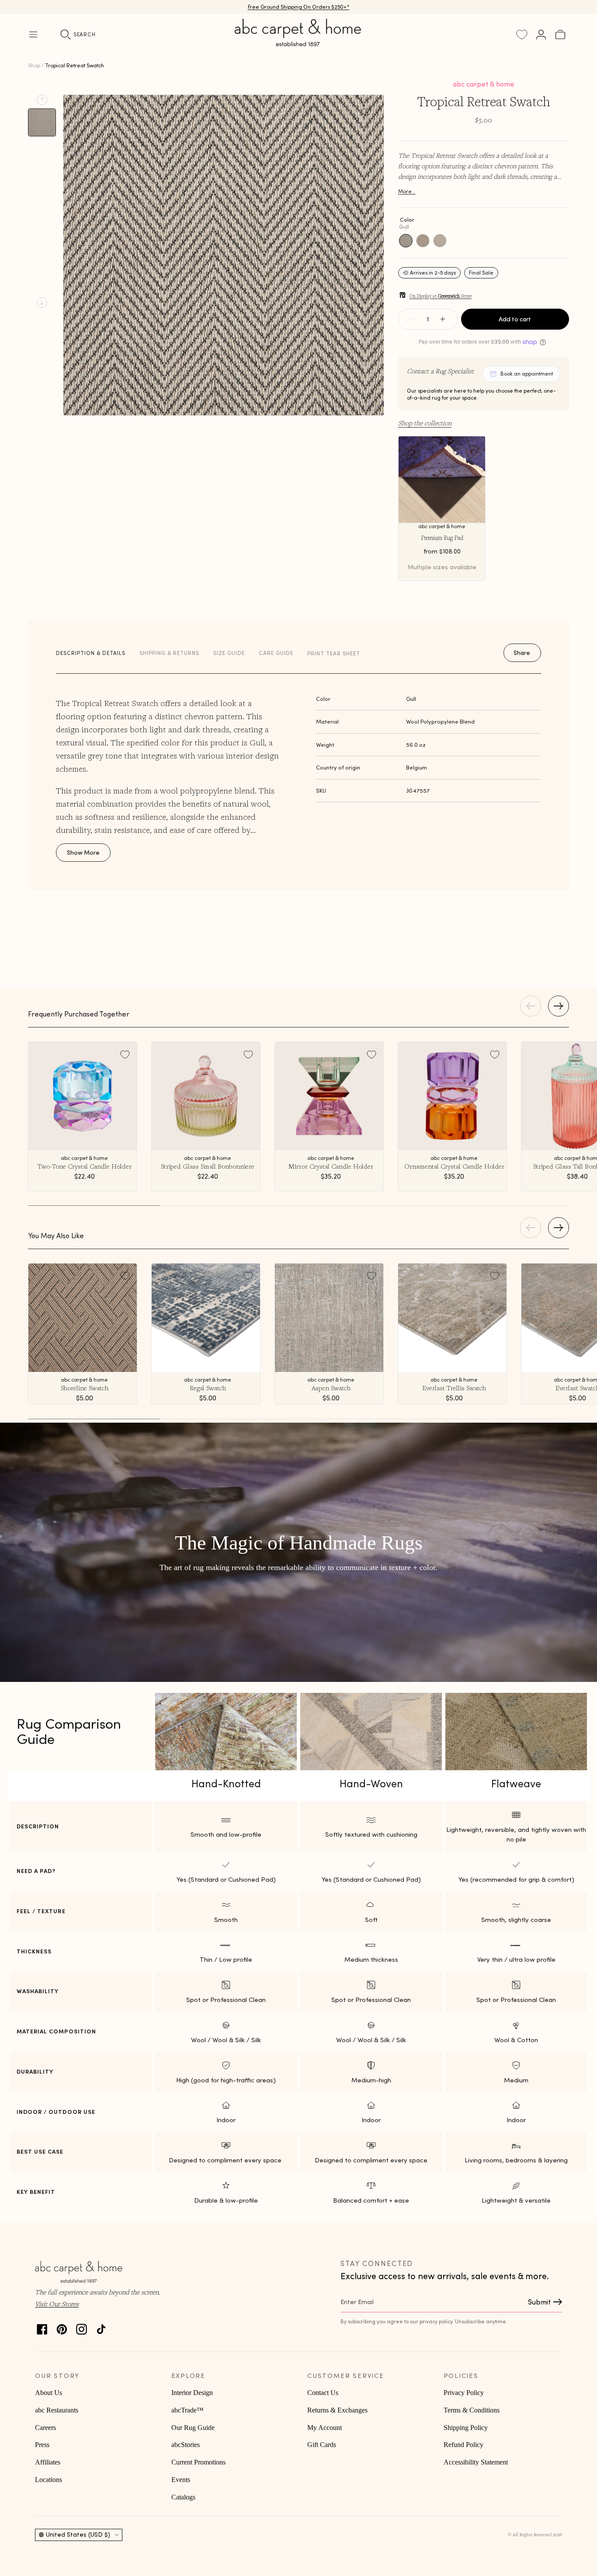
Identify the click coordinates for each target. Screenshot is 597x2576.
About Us (49, 2393)
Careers (45, 2428)
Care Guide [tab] (276, 653)
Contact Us (323, 2393)
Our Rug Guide (193, 2428)
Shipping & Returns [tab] (169, 653)
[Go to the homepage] (298, 43)
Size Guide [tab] (229, 653)
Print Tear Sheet (334, 653)
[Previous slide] (42, 100)
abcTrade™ (187, 2410)
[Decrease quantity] (413, 319)
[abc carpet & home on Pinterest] (62, 2327)
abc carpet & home (484, 84)
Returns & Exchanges (337, 2410)
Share (522, 653)
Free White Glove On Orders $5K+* (298, 7)
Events (181, 2480)
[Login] (541, 35)
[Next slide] (42, 303)
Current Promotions (198, 2462)
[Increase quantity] (443, 319)
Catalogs (183, 2497)
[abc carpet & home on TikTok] (101, 2327)
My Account (325, 2428)
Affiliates (48, 2462)
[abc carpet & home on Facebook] (42, 2327)
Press (42, 2445)
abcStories (186, 2445)
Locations (49, 2480)
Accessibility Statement (476, 2462)
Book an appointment (527, 374)
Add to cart (515, 319)
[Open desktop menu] (33, 35)
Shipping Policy (466, 2428)
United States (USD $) (78, 2534)
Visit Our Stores (57, 2304)
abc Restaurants (57, 2410)
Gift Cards (322, 2445)
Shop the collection (425, 423)
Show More (83, 853)
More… (407, 191)
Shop (34, 65)
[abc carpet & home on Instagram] (82, 2327)
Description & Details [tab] (91, 653)
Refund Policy (463, 2445)
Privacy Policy (464, 2393)
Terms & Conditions (472, 2410)
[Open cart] (560, 35)
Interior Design (192, 2393)
